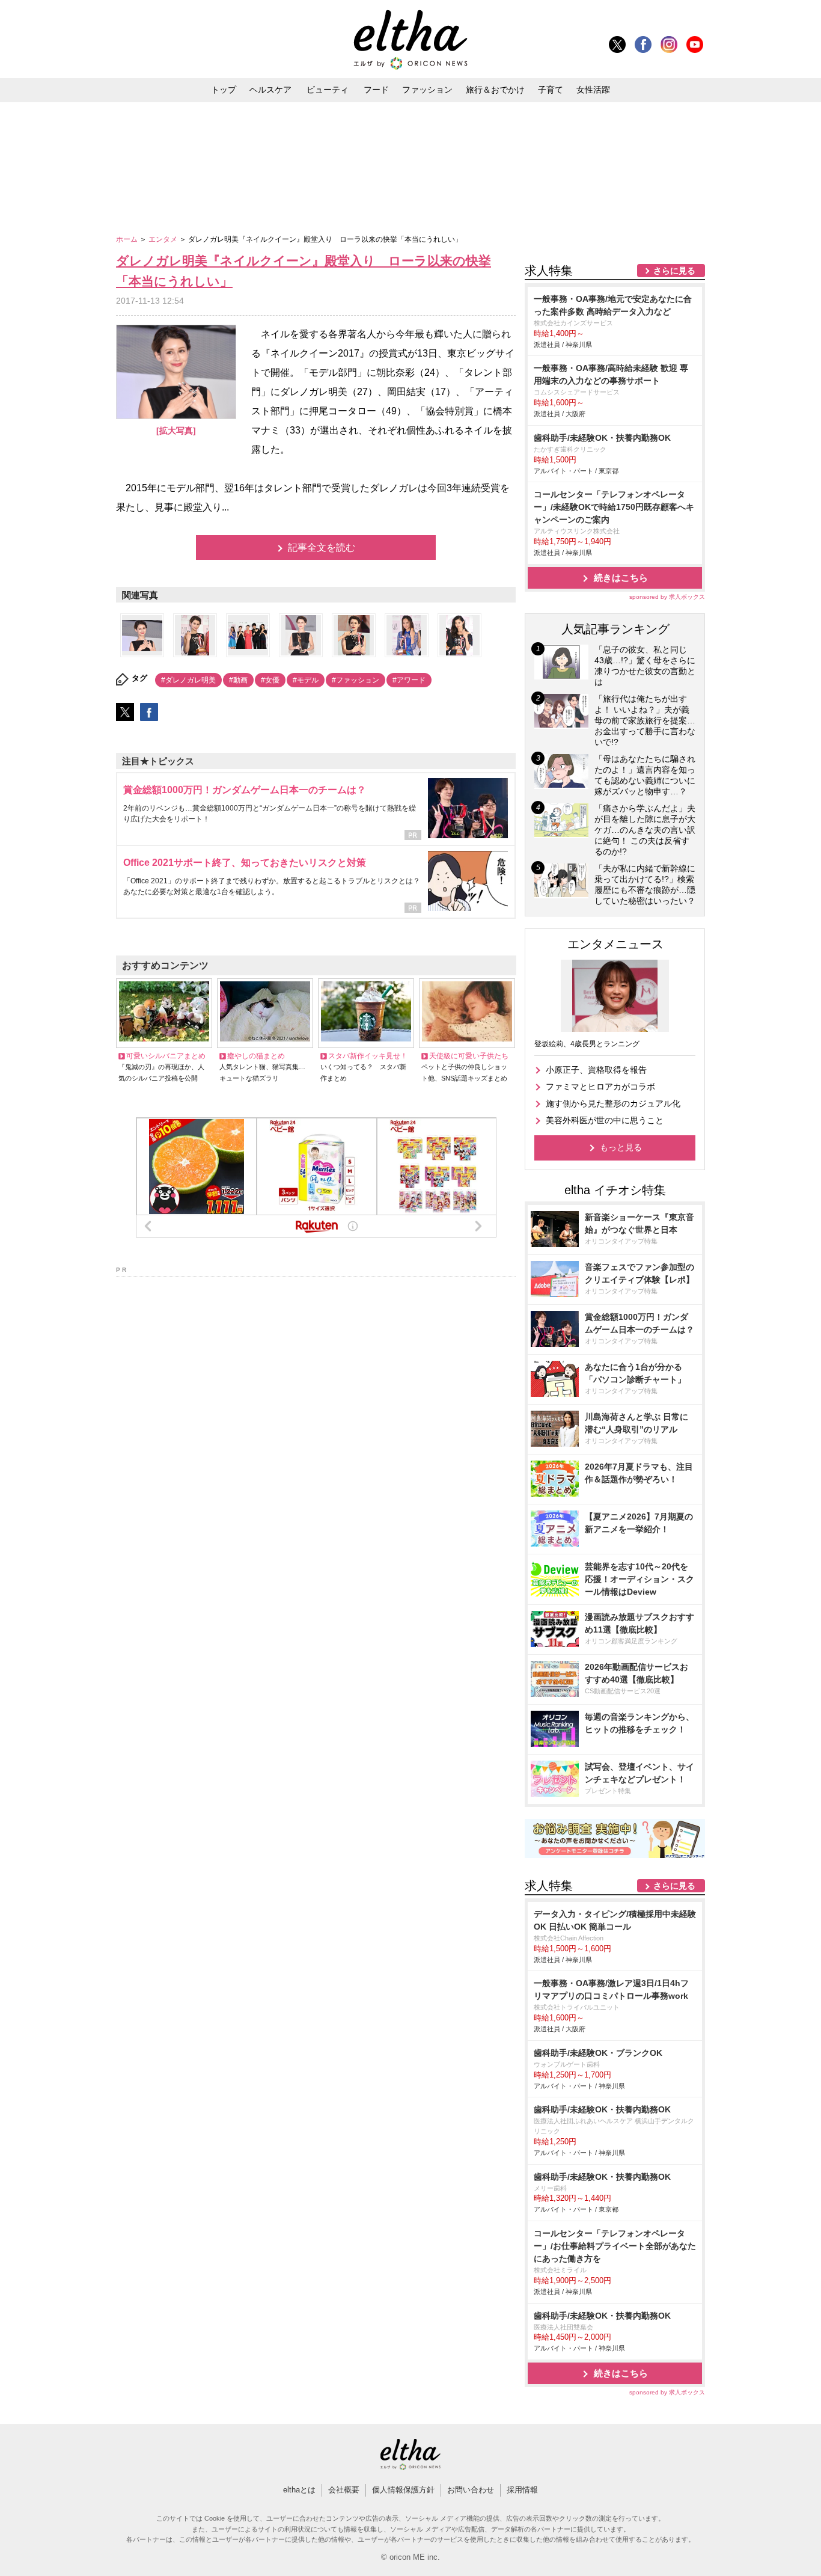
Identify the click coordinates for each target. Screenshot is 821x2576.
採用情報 (522, 2490)
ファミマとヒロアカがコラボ (600, 1087)
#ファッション (356, 680)
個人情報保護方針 (403, 2490)
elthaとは (299, 2490)
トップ (224, 90)
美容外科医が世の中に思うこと (605, 1120)
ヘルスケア (270, 90)
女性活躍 (593, 90)
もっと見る (621, 1147)
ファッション (427, 90)
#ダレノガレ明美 (188, 680)
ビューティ (328, 90)
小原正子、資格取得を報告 (596, 1070)
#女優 (270, 680)
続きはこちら (621, 578)
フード (376, 90)
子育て (551, 90)
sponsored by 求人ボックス (667, 597)
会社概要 (344, 2490)
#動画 (238, 680)
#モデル (306, 680)
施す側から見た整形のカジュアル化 (613, 1103)
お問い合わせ (471, 2490)
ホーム (128, 239)
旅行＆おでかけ (495, 90)
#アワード (409, 680)
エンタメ (164, 239)
